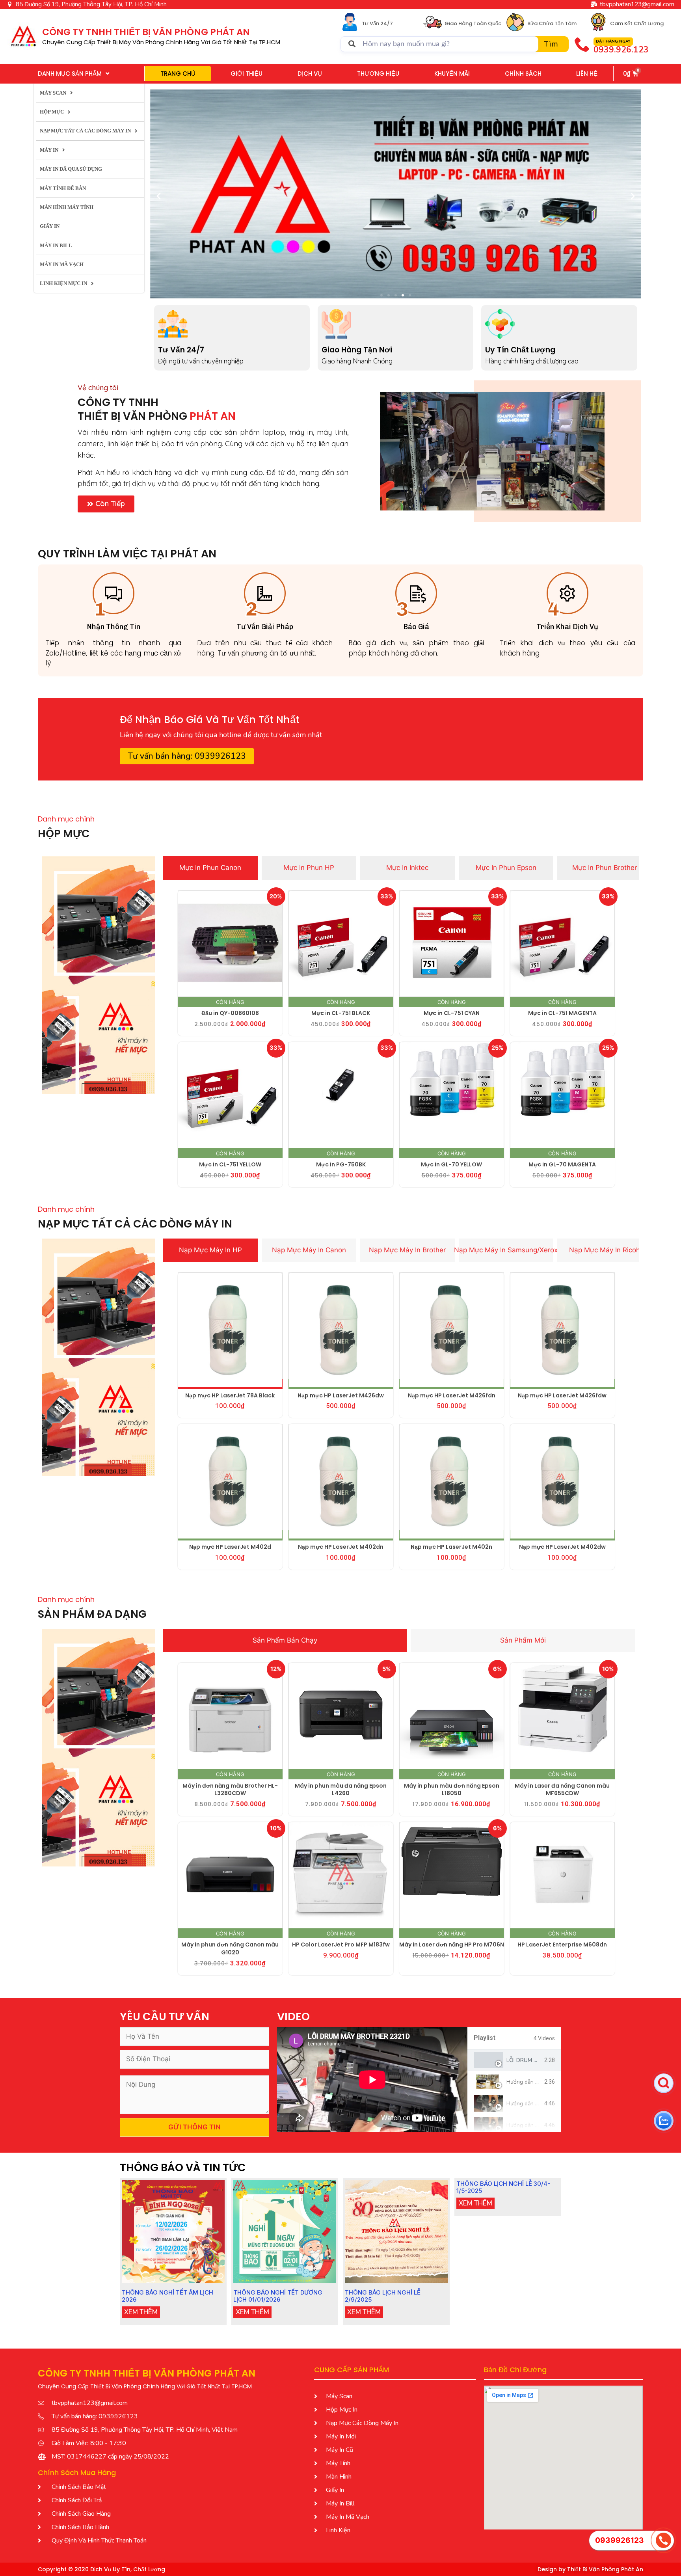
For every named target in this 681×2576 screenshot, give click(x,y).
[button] (159, 195)
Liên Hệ (587, 74)
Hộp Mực (52, 112)
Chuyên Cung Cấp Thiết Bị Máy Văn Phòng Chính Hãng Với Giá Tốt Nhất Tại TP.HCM (161, 42)
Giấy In (50, 226)
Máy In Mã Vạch (62, 264)
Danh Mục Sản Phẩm (70, 74)
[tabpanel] (372, 2080)
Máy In (49, 150)
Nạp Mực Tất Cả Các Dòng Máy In (85, 131)
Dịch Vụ (310, 74)
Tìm (551, 44)
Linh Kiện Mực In (63, 283)
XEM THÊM (141, 2312)
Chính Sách (523, 74)
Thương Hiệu (378, 74)
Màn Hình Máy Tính (67, 207)
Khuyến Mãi (452, 74)
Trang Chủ (178, 74)
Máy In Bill (56, 245)
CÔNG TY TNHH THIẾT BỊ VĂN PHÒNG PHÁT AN (146, 32)
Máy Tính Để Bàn (63, 188)
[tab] (210, 868)
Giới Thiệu (247, 74)
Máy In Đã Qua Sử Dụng (71, 169)
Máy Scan (53, 93)
